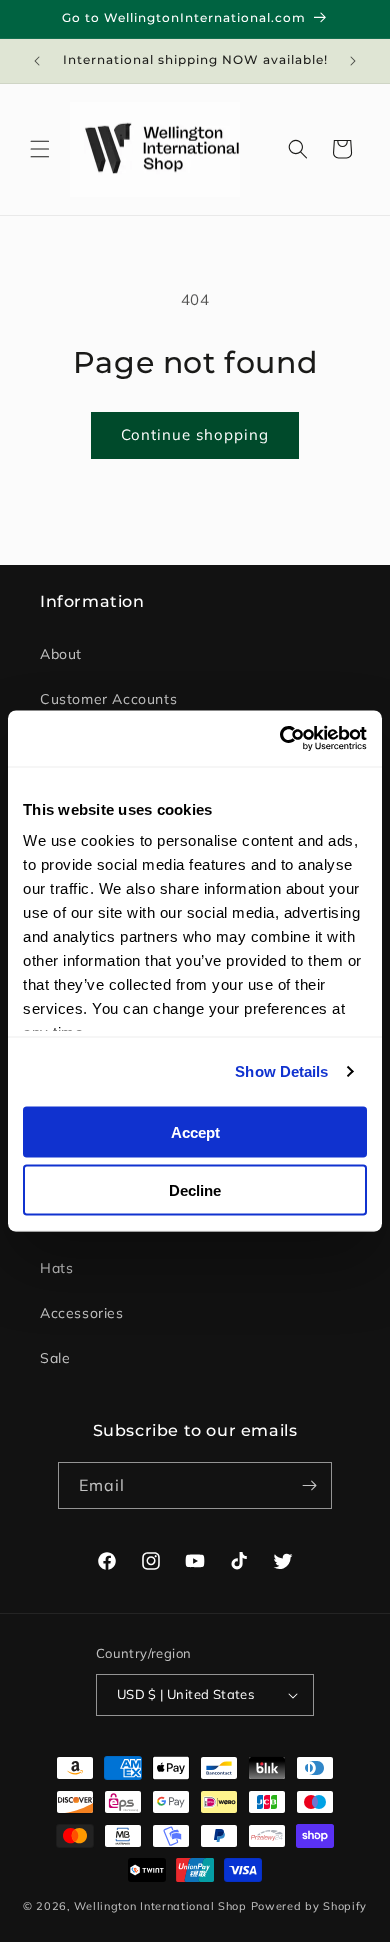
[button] (40, 149)
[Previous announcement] (37, 61)
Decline (195, 1190)
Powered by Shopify (309, 1906)
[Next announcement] (353, 61)
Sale (55, 1358)
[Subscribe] (309, 1485)
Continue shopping (195, 434)
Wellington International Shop (160, 1906)
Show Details (281, 1071)
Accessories (82, 1313)
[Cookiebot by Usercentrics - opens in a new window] (280, 739)
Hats (56, 1268)
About (61, 654)
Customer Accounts (108, 699)
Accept (195, 1131)
